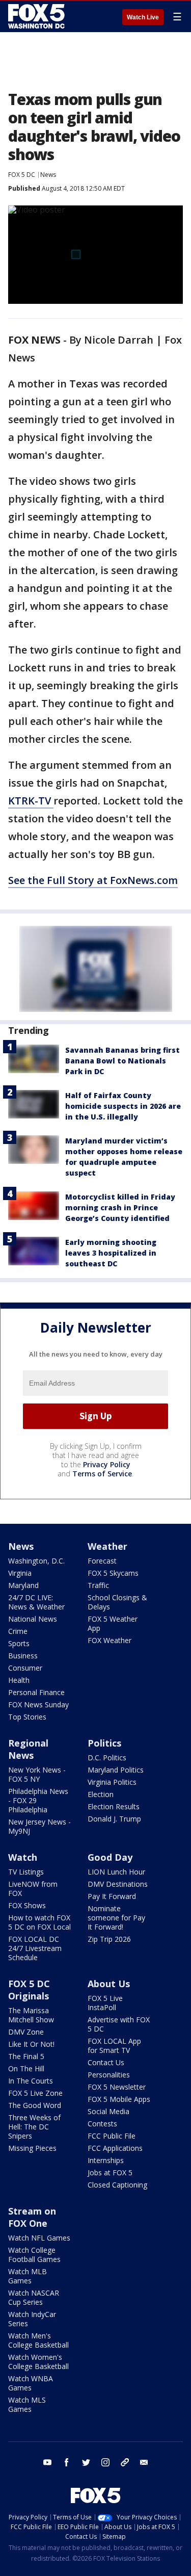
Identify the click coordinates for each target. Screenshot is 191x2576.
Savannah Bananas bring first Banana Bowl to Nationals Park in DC (122, 1061)
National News (33, 1619)
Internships (106, 2160)
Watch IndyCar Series (32, 2319)
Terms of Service (102, 1474)
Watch (23, 1857)
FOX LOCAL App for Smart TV (114, 2046)
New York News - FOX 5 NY (37, 1774)
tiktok (125, 2462)
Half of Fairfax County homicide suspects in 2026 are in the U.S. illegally (123, 1106)
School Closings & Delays (117, 1602)
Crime (18, 1631)
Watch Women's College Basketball (38, 2362)
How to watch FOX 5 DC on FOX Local (39, 1922)
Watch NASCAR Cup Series (34, 2297)
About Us (109, 1984)
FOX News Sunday (38, 1705)
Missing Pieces (32, 2148)
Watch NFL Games (39, 2238)
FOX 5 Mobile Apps (119, 2099)
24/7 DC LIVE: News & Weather (36, 1602)
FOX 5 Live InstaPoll (105, 2003)
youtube (47, 2462)
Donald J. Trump (114, 1819)
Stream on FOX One (32, 2217)
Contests (102, 2124)
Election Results (114, 1806)
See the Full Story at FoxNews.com (93, 880)
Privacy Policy (107, 1464)
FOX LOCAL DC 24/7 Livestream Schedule (35, 1948)
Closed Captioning (117, 2185)
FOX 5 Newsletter (117, 2087)
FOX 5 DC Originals (29, 1990)
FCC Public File (112, 2136)
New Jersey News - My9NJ (39, 1826)
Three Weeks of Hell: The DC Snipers (34, 2127)
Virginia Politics (112, 1782)
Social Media (108, 2111)
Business (23, 1656)
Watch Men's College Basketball (38, 2340)
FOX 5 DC (22, 175)
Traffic (98, 1585)
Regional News (28, 1749)
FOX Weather (110, 1640)
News (48, 175)
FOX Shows (27, 1905)
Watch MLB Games (28, 2276)
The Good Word (35, 2105)
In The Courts (31, 2081)
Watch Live (143, 17)
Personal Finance (36, 1692)
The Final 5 (26, 2056)
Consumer (25, 1668)
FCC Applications (115, 2148)
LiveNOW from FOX (33, 1889)
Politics (104, 1743)
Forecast (102, 1561)
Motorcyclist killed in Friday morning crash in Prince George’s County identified (120, 1207)
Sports (19, 1643)
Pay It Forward (112, 1896)
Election (101, 1794)
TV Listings (26, 1872)
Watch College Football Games (34, 2255)
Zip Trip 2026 (109, 1939)
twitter (86, 2462)
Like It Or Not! (31, 2044)
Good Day (110, 1857)
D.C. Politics (107, 1758)
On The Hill (26, 2068)
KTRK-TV (31, 801)
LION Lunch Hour (116, 1872)
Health (19, 1680)
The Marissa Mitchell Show (31, 2015)
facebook (67, 2462)
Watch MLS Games (27, 2404)
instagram (105, 2462)
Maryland (23, 1585)
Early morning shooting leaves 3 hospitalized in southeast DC (111, 1253)
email (144, 2462)
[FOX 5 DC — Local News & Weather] (38, 16)
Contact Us (106, 2062)
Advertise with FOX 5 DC (119, 2024)
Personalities (109, 2075)
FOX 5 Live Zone (35, 2093)
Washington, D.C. (36, 1561)
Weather (107, 1546)
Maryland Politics (116, 1770)
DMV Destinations (118, 1884)
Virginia (20, 1573)
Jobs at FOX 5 (110, 2172)
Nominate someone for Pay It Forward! (116, 1918)
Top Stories (27, 1717)
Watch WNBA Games (31, 2383)
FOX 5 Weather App (113, 1623)
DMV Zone (26, 2032)
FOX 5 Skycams (113, 1573)
